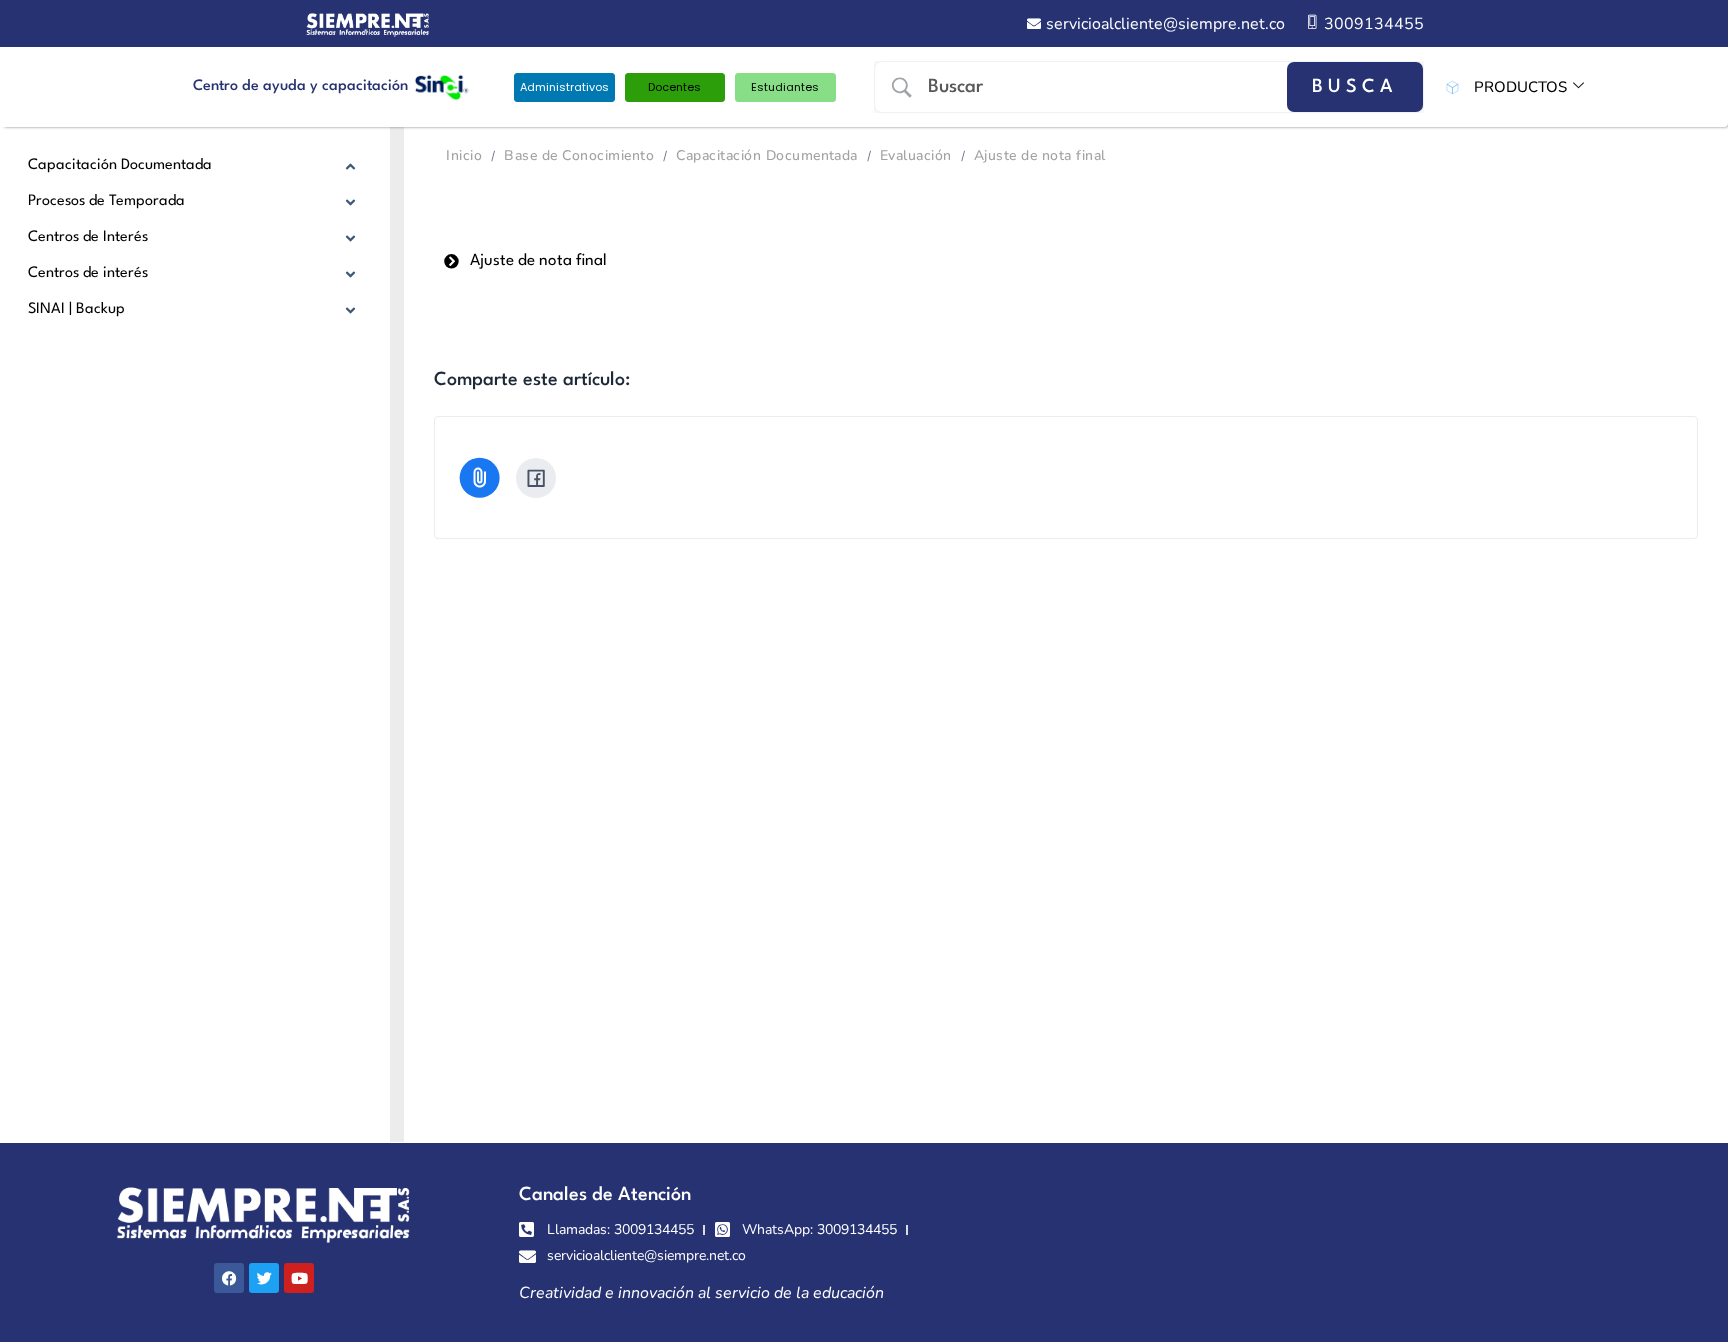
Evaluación (916, 155)
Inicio (464, 155)
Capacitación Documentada (767, 155)
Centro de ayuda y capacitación (300, 86)
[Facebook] (536, 478)
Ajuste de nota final (1040, 155)
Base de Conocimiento (579, 155)
